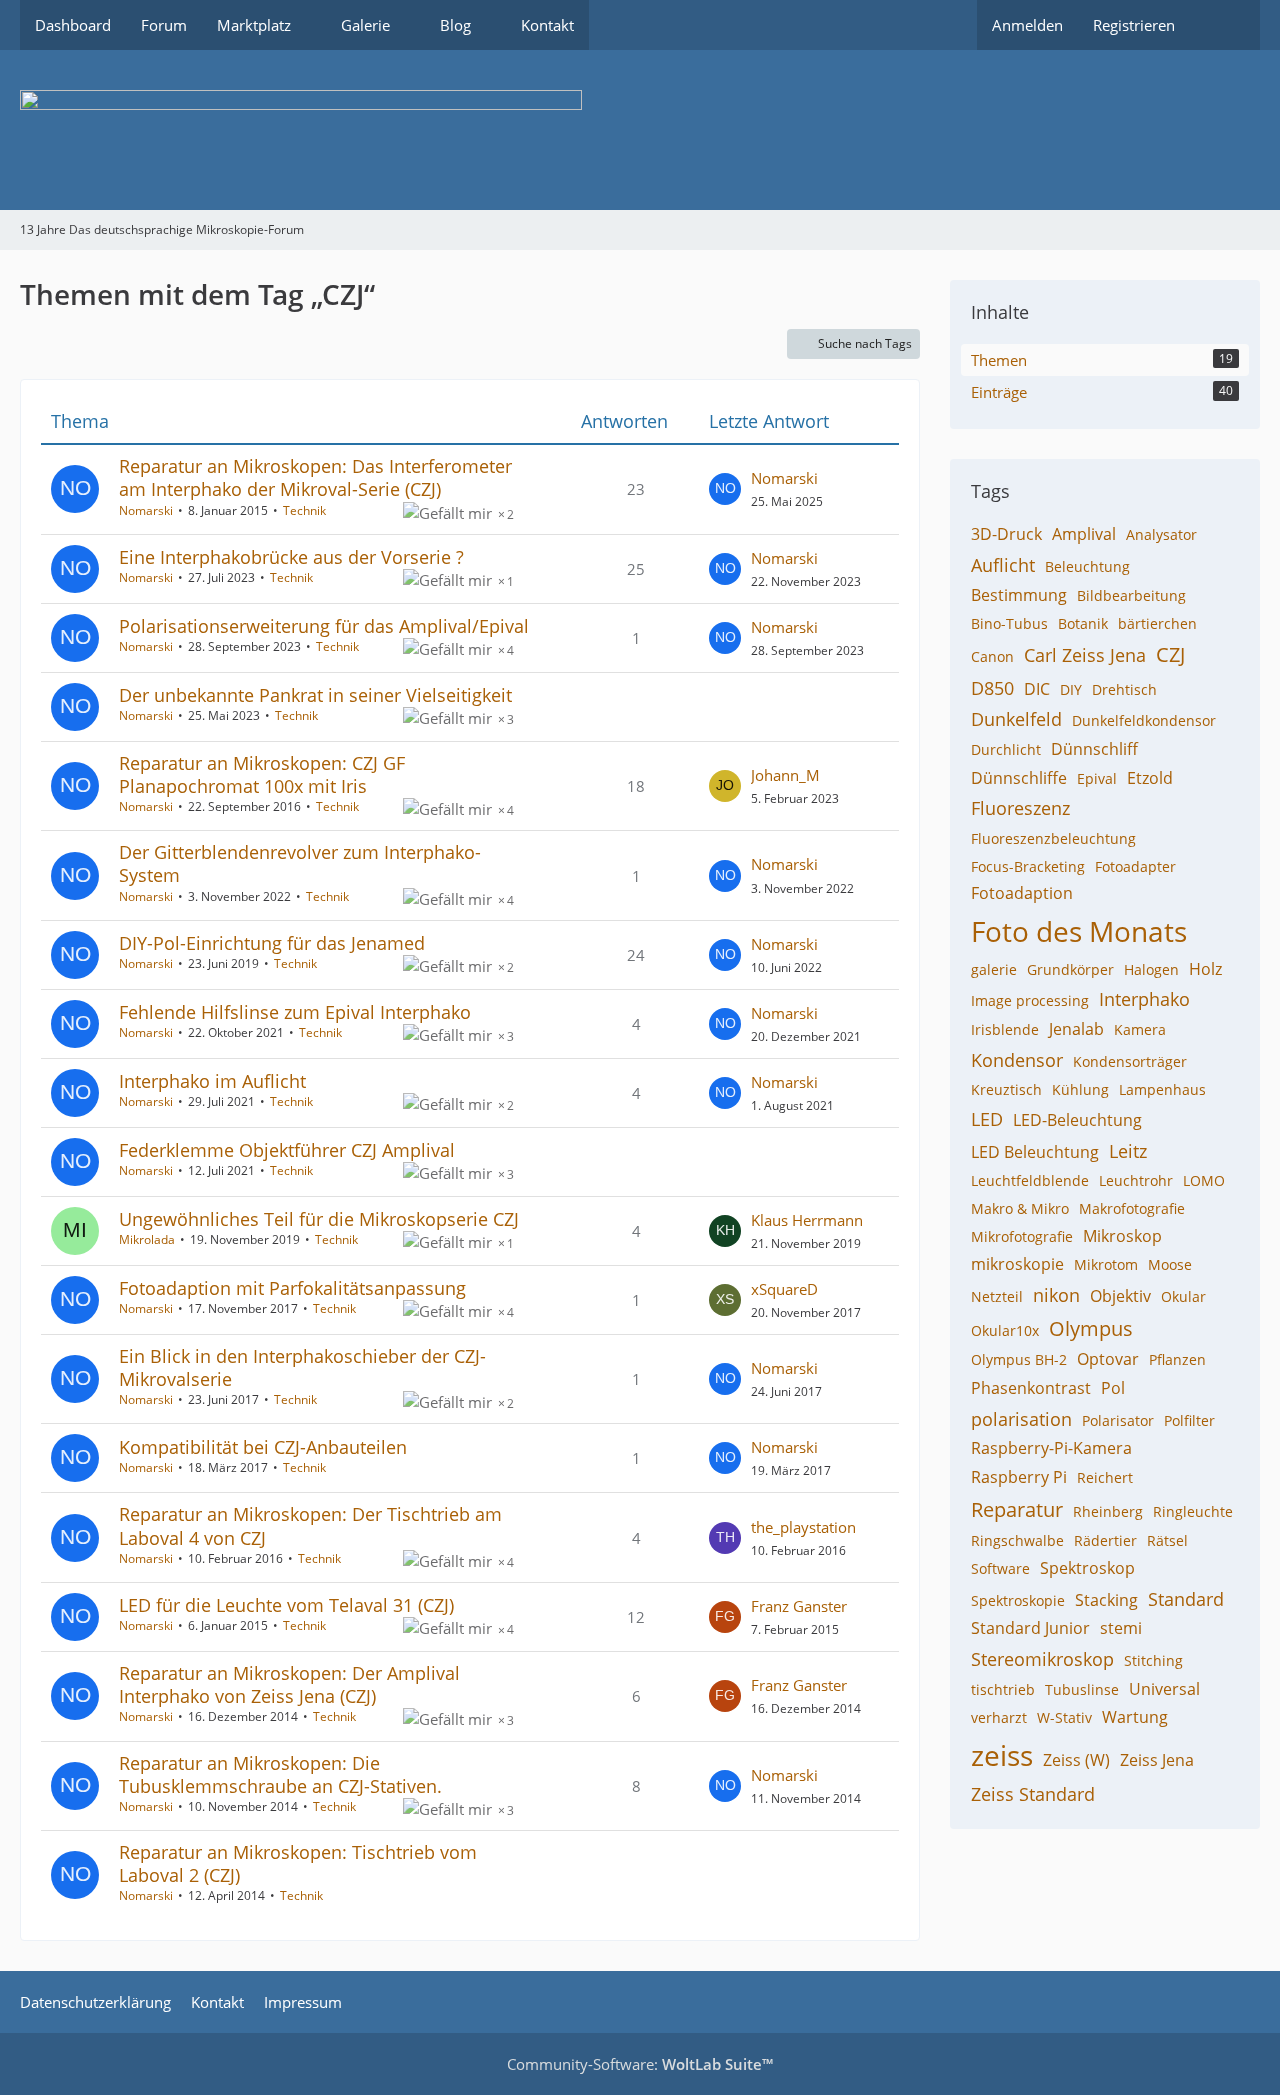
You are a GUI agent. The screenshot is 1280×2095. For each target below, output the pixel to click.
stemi (1121, 1628)
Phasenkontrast (1031, 1388)
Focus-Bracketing (1028, 866)
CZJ (1170, 654)
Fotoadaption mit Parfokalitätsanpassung (292, 1288)
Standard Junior (1030, 1628)
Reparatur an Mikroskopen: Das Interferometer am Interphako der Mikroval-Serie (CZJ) (315, 477)
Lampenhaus (1162, 1089)
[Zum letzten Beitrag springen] (725, 489)
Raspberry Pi (1019, 1477)
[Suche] (1225, 25)
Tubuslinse (1082, 1689)
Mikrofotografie (1022, 1236)
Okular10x (1005, 1330)
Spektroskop (1087, 1568)
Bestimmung (1019, 595)
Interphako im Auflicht (212, 1081)
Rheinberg (1108, 1511)
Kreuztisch (1006, 1089)
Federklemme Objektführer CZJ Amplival (287, 1150)
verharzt (999, 1717)
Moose (1170, 1264)
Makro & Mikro (1020, 1208)
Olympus (1091, 1328)
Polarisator (1118, 1420)
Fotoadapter (1135, 866)
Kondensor (1017, 1060)
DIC (1037, 689)
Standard (1186, 1599)
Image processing (1030, 1000)
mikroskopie (1017, 1264)
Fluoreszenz (1020, 808)
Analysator (1161, 534)
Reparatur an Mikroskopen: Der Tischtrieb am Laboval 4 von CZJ (310, 1525)
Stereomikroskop (1042, 1659)
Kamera (1140, 1029)
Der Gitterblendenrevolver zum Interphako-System (300, 863)
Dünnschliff (1094, 749)
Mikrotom (1106, 1264)
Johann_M (785, 775)
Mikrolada (147, 1239)
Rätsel (1167, 1540)
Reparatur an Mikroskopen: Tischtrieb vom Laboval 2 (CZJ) (298, 1863)
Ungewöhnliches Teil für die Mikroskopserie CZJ (319, 1219)
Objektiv (1120, 1296)
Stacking (1106, 1600)
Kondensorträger (1130, 1061)
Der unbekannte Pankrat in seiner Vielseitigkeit (315, 695)
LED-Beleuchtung (1077, 1120)
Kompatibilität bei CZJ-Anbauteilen (263, 1447)
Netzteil (997, 1296)
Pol (1113, 1388)
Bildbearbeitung (1131, 595)
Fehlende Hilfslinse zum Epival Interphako (295, 1012)
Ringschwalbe (1017, 1540)
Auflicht (1003, 565)
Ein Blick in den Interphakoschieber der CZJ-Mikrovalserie (302, 1367)
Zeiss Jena (1157, 1760)
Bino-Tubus (1009, 623)
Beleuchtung (1087, 566)
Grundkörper (1070, 969)
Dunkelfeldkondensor (1144, 720)
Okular (1183, 1296)
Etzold (1150, 778)
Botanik (1083, 623)
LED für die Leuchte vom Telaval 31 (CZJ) (286, 1605)
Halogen (1151, 969)
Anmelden (1027, 25)
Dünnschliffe (1019, 778)
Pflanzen (1177, 1359)
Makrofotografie (1132, 1208)
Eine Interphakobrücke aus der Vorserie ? (291, 557)
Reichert (1105, 1477)
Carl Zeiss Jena (1085, 655)
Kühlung (1080, 1089)
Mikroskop (1122, 1236)
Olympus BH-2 (1019, 1359)
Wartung (1135, 1717)
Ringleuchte (1193, 1511)
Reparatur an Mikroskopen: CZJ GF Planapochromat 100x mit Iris (262, 774)
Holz (1205, 969)
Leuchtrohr (1136, 1180)
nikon (1056, 1295)
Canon (992, 656)
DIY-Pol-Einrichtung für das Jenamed (272, 943)
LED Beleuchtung (1035, 1152)
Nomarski (146, 510)
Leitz (1128, 1151)
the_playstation (803, 1527)
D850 (992, 688)
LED (987, 1119)
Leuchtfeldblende (1030, 1180)
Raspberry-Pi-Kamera (1051, 1448)
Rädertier (1105, 1540)
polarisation (1021, 1419)
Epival (1097, 778)
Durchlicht (1006, 749)
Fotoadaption (1022, 893)
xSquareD (784, 1289)
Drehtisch (1124, 689)
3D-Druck (1006, 534)
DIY (1071, 689)
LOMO (1204, 1180)
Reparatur (1017, 1509)
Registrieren (1134, 25)
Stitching (1153, 1660)
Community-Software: (640, 2064)
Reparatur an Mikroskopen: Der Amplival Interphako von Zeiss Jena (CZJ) (289, 1684)
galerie (994, 969)
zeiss (1002, 1755)
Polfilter (1189, 1420)
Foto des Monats (1079, 931)
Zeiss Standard (1033, 1794)
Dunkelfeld (1016, 719)
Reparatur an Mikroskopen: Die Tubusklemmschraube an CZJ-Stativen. (280, 1774)
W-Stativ (1064, 1717)
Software (1000, 1568)
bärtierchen (1157, 623)
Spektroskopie (1018, 1600)
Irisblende (1005, 1029)
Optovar (1108, 1359)
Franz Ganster (799, 1606)
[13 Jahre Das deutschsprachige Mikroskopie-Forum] (640, 130)
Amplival (1084, 534)
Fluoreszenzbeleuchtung (1053, 838)
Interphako (1144, 999)
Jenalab (1076, 1029)
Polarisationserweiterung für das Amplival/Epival (324, 626)
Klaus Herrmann (807, 1220)
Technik (304, 510)
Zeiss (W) (1076, 1760)
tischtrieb (1003, 1689)
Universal (1164, 1689)
